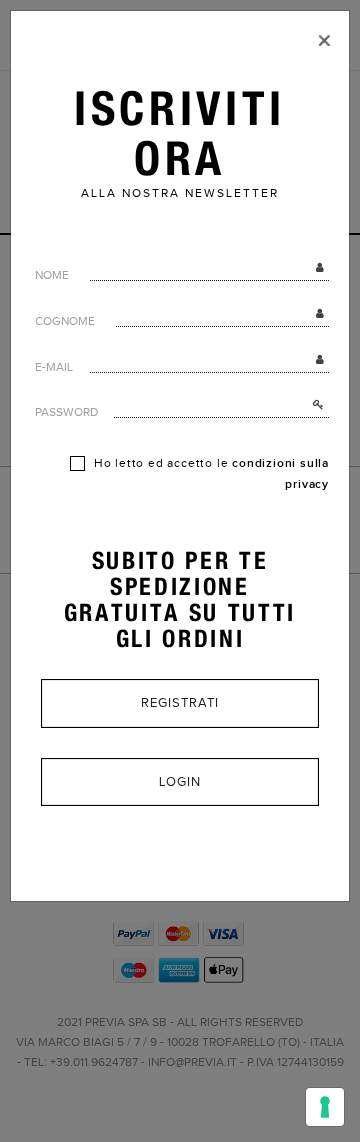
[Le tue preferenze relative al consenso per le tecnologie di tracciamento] (325, 1107)
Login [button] (180, 782)
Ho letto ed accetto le (209, 474)
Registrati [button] (179, 703)
